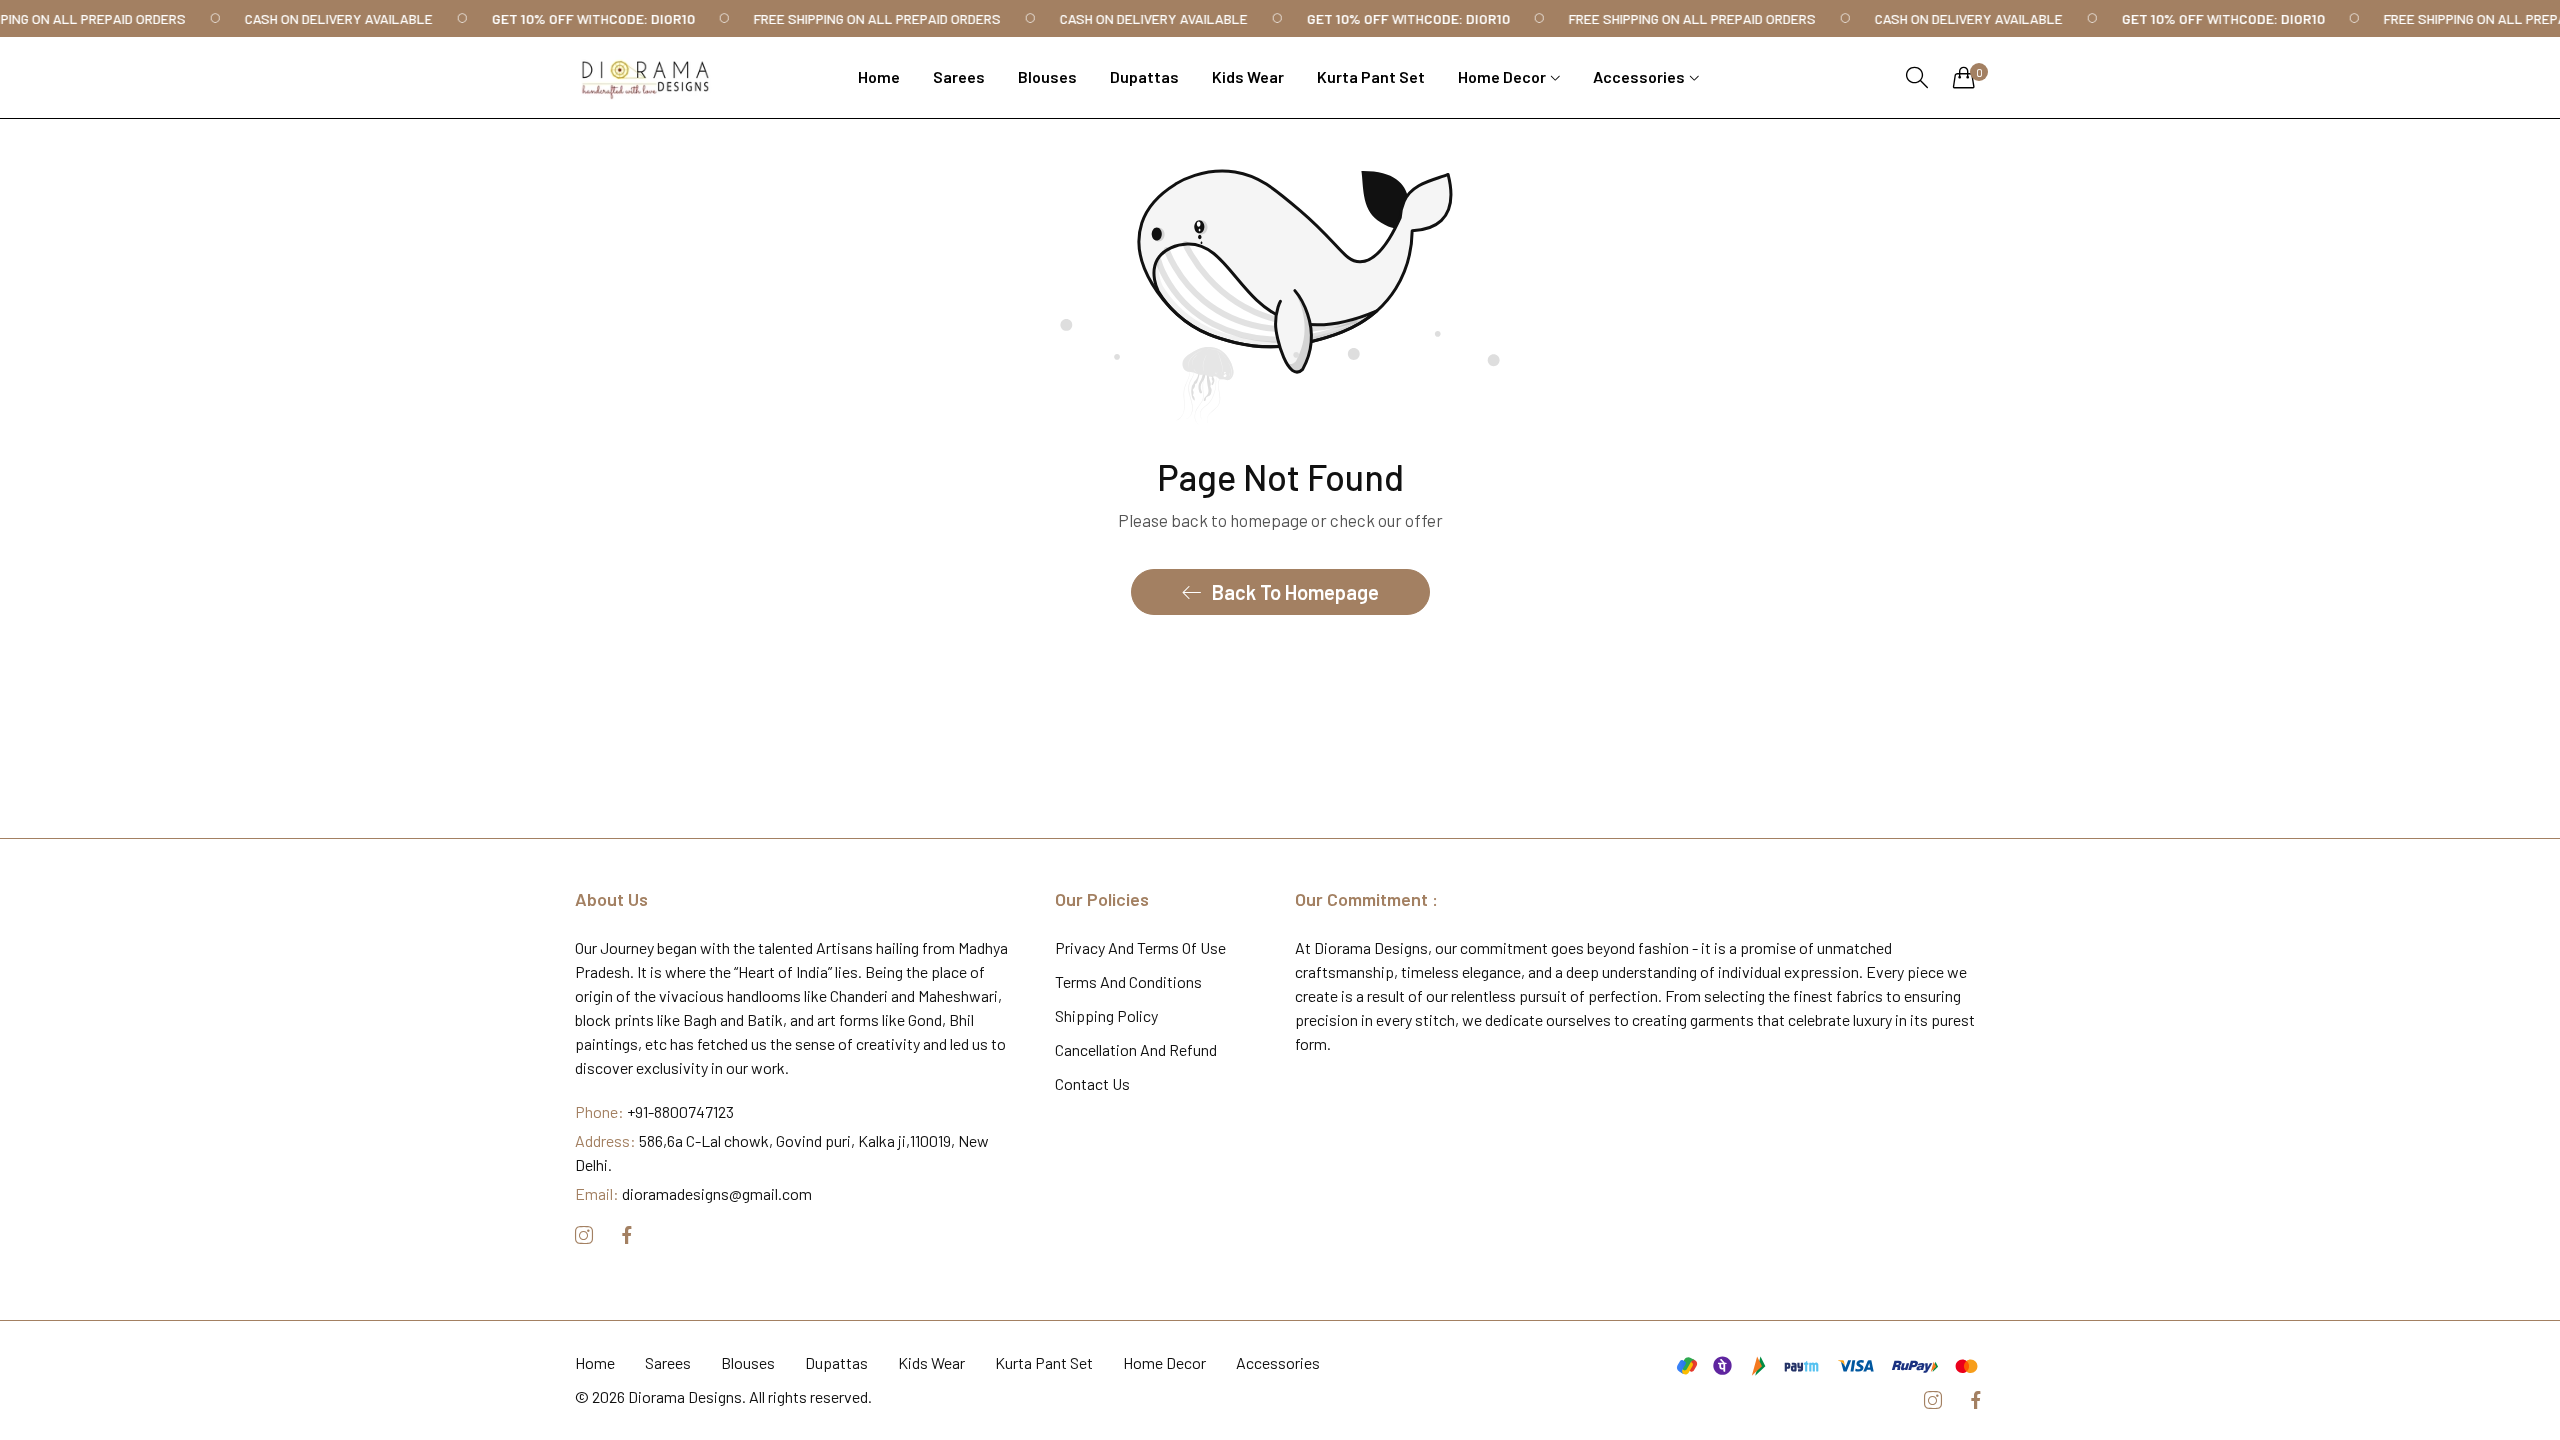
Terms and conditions (1128, 981)
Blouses (748, 1362)
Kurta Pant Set (1044, 1362)
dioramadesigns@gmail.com (693, 1193)
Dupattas (836, 1362)
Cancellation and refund (1136, 1049)
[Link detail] (584, 1235)
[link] (351, 18)
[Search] (1917, 77)
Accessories (1278, 1362)
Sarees (668, 1362)
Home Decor (1164, 1362)
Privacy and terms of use (1140, 947)
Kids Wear (931, 1362)
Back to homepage (1295, 592)
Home (595, 1362)
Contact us (1092, 1083)
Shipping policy (1106, 1015)
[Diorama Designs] (645, 77)
